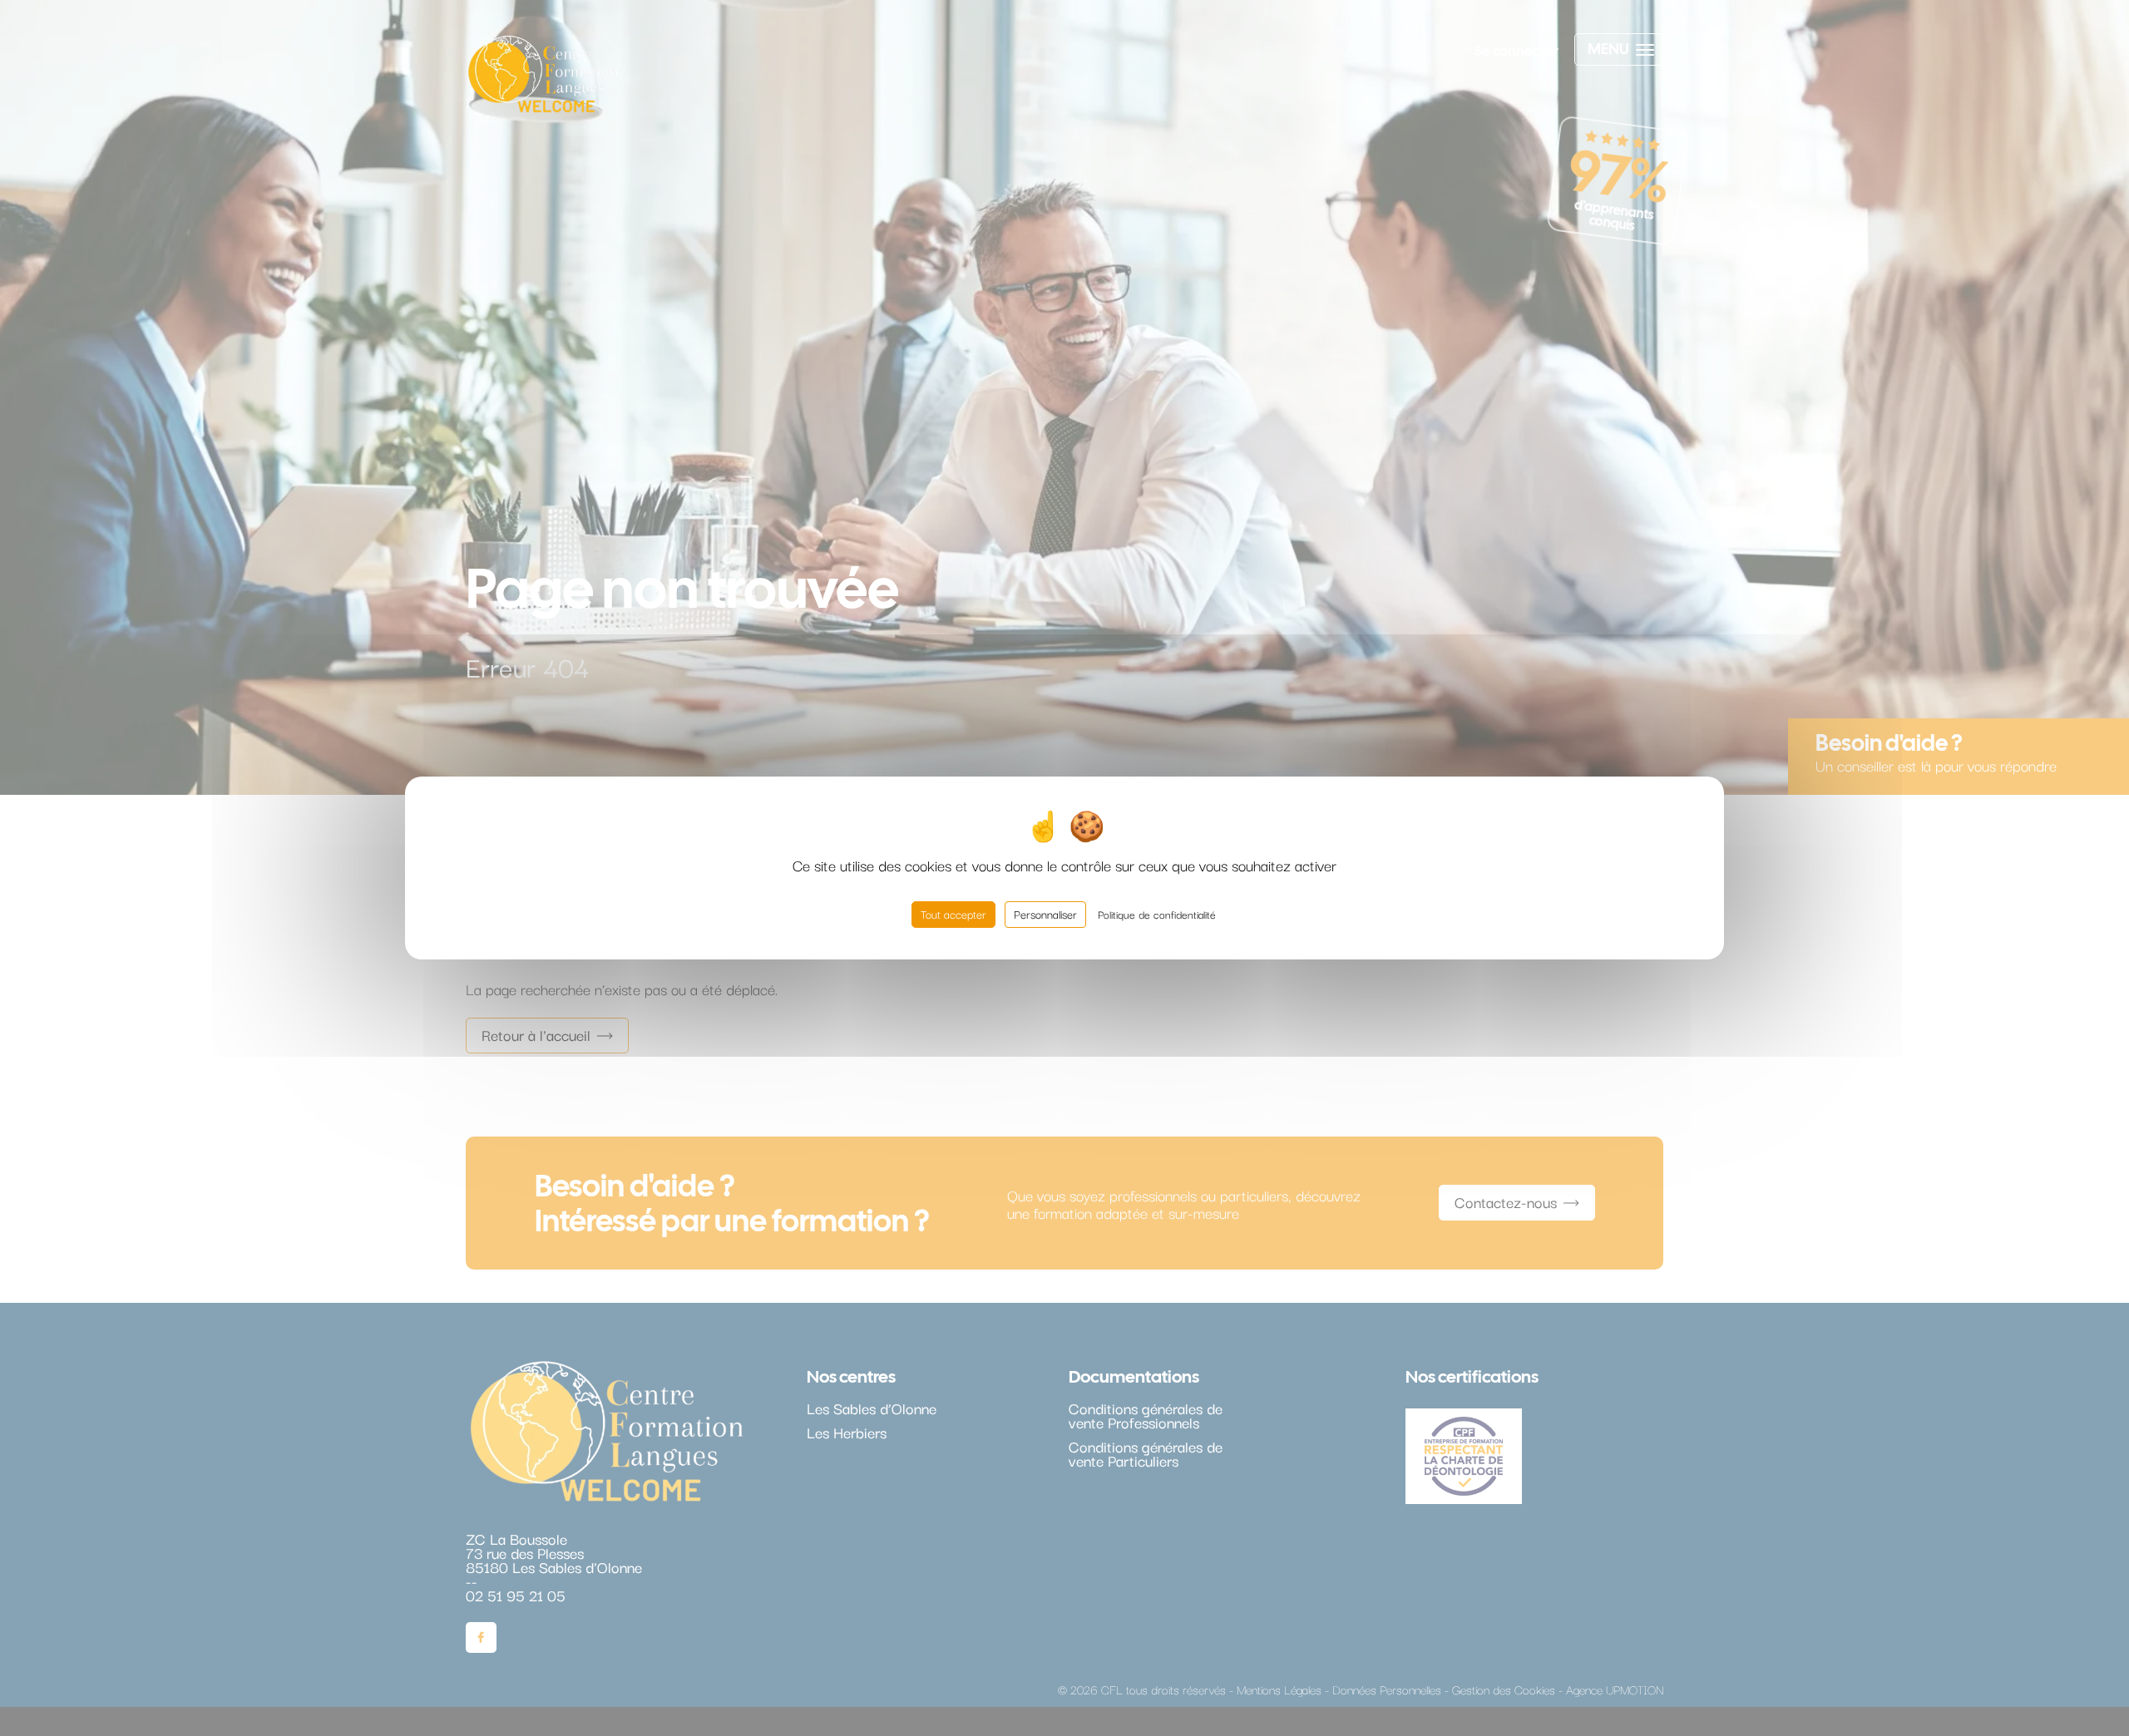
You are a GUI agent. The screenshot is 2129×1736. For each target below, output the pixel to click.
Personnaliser (1045, 914)
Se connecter (1516, 51)
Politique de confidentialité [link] (1157, 914)
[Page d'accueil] (543, 78)
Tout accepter (953, 914)
